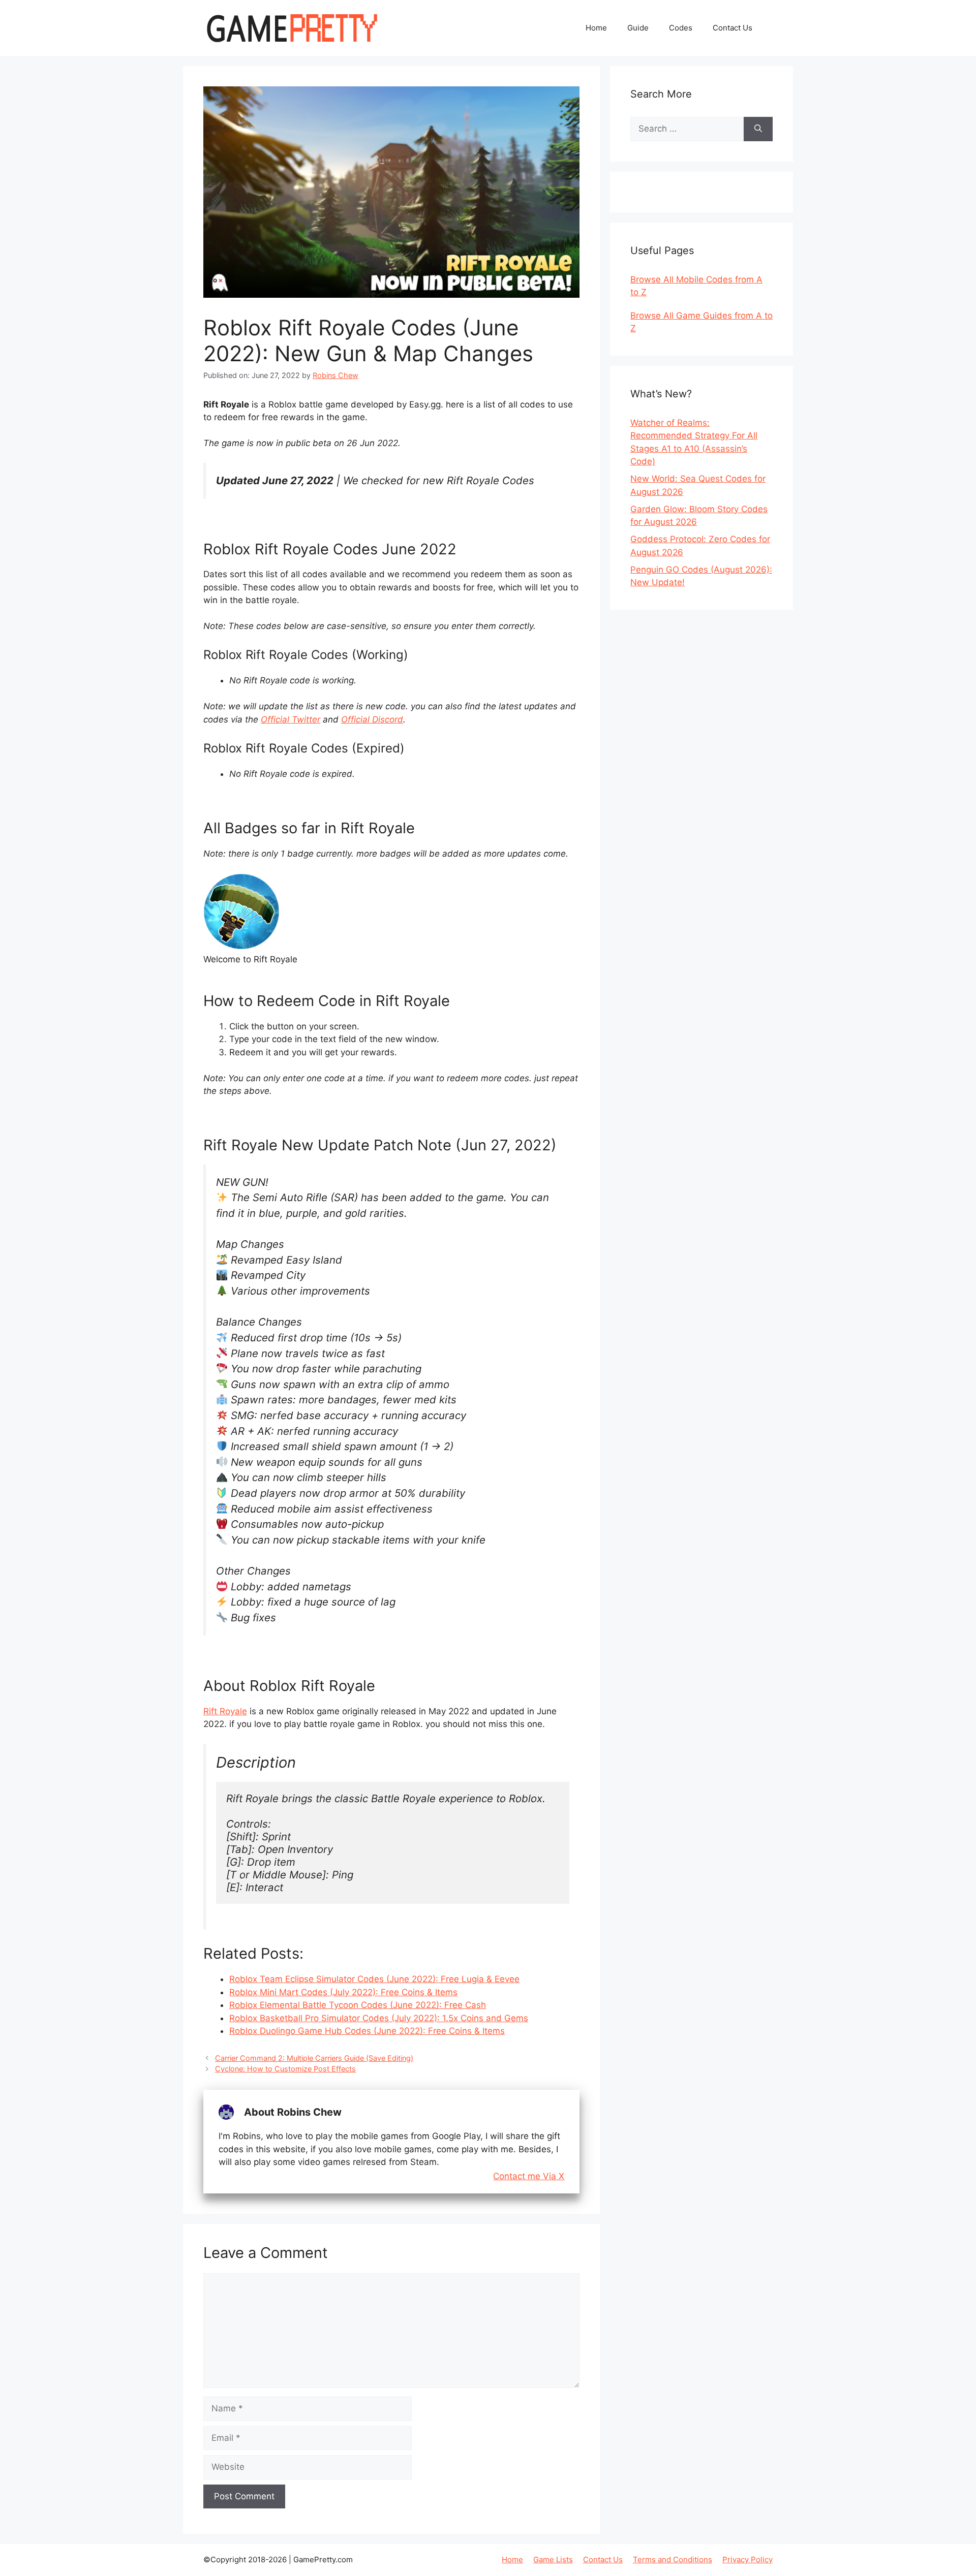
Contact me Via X (529, 2176)
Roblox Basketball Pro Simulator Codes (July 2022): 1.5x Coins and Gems (379, 2018)
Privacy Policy (748, 2559)
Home (596, 28)
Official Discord (372, 719)
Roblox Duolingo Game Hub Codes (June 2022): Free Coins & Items (367, 2031)
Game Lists (553, 2559)
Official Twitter (291, 719)
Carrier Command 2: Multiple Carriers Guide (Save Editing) (314, 2058)
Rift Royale (225, 1711)
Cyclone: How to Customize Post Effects (285, 2069)
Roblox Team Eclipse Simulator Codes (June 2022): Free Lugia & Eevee (374, 1979)
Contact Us (733, 28)
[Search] (758, 129)
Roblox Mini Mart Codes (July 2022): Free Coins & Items (343, 1992)
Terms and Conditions (673, 2559)
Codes (681, 28)
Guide (638, 28)
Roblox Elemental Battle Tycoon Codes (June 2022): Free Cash (358, 2005)
